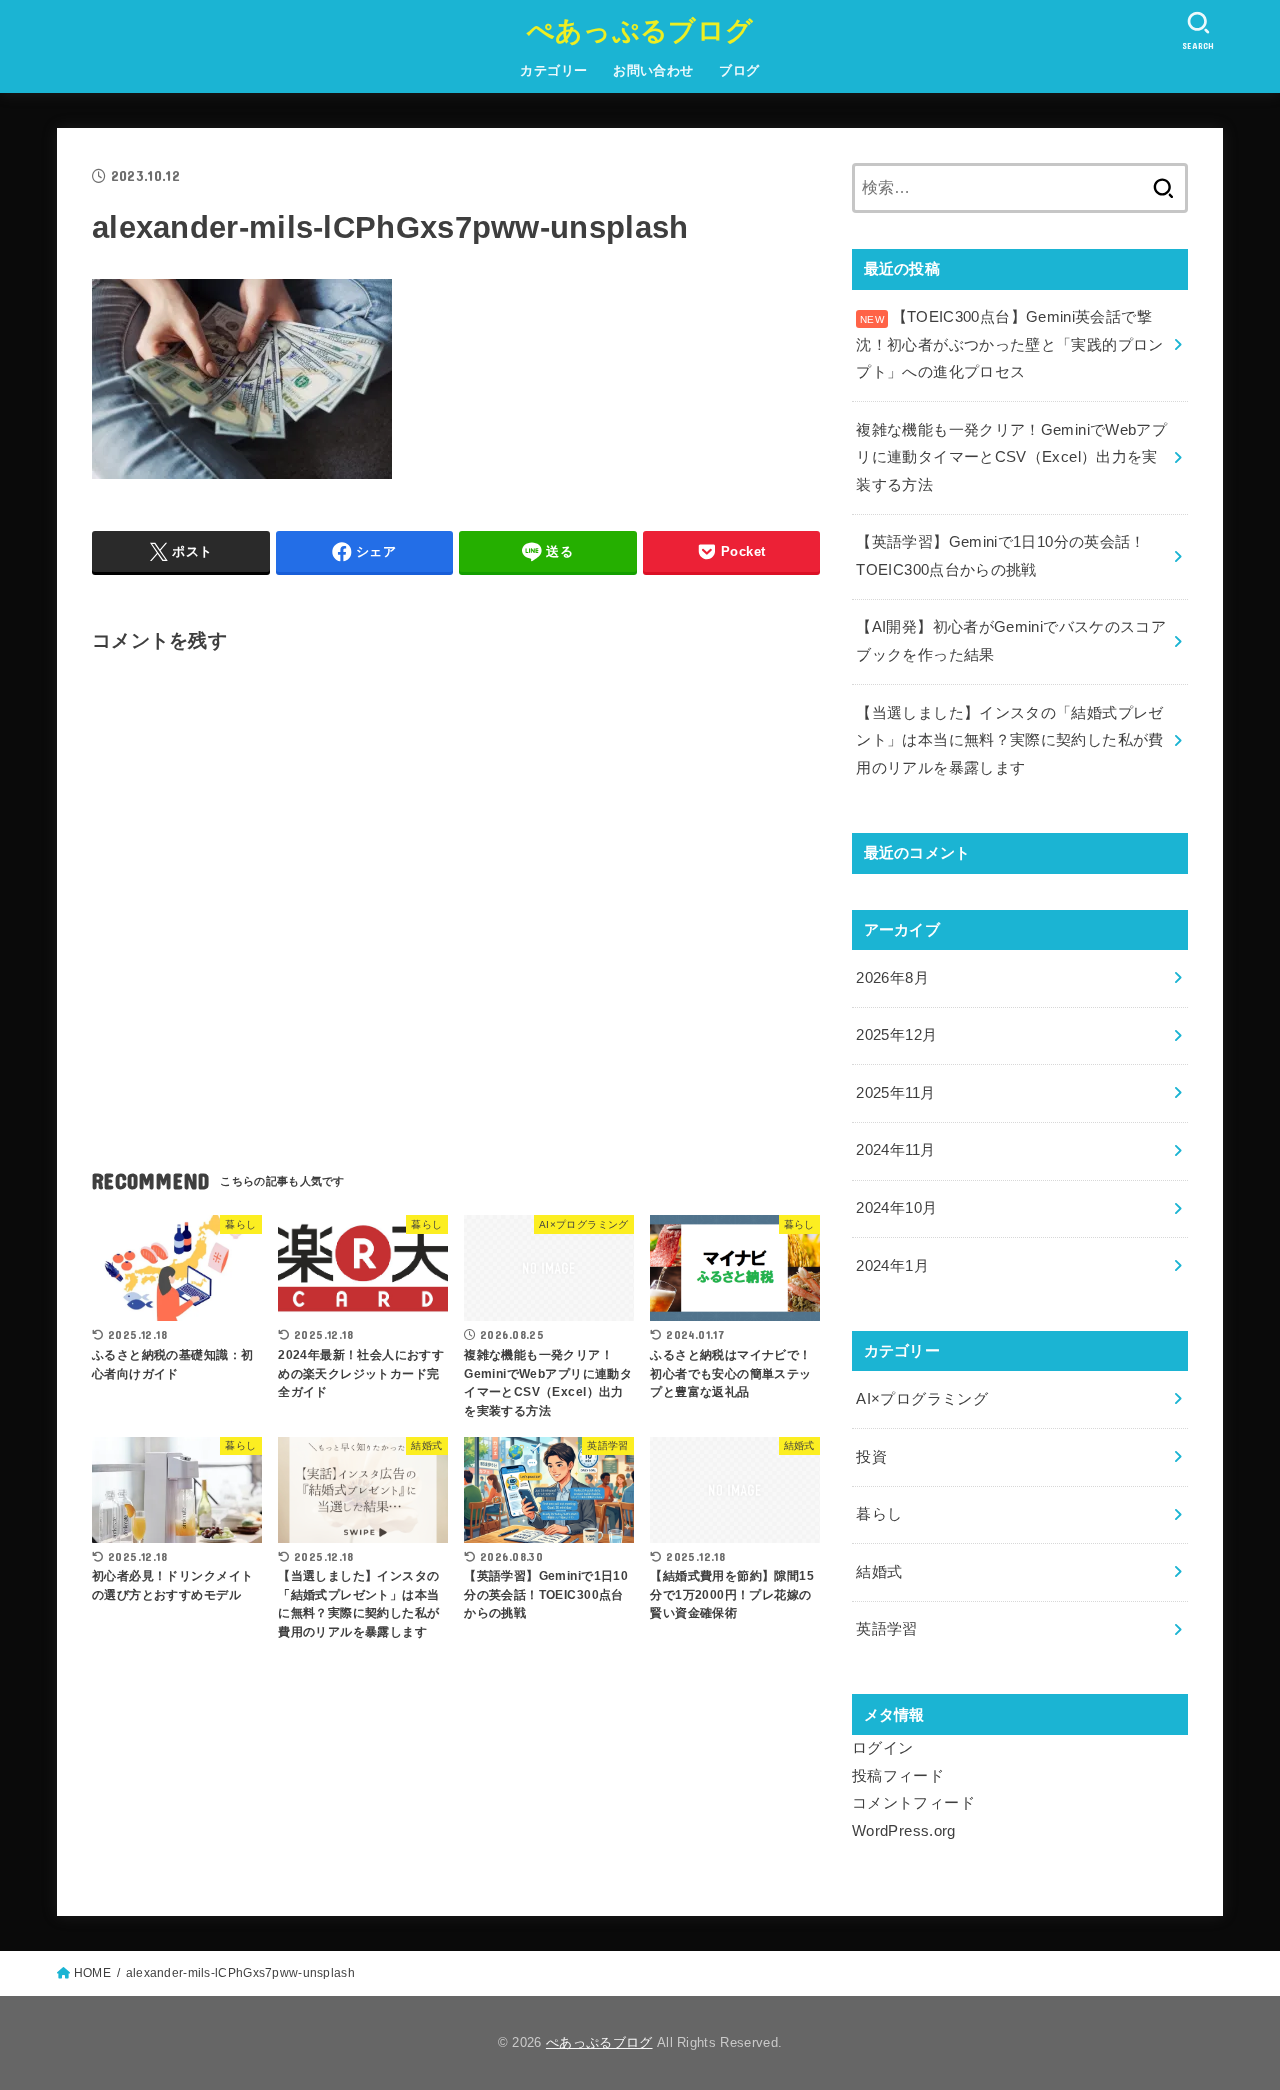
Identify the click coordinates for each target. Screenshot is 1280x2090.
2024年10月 (896, 1208)
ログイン (882, 1748)
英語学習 (886, 1629)
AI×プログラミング (922, 1399)
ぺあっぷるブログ (640, 29)
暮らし (879, 1514)
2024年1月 (892, 1266)
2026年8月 (892, 978)
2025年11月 (895, 1093)
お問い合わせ (653, 70)
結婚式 (879, 1572)
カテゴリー (553, 70)
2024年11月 (895, 1150)
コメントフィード (913, 1803)
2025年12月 (896, 1035)
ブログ (739, 70)
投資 (871, 1457)
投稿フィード (898, 1776)
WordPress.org (904, 1831)
